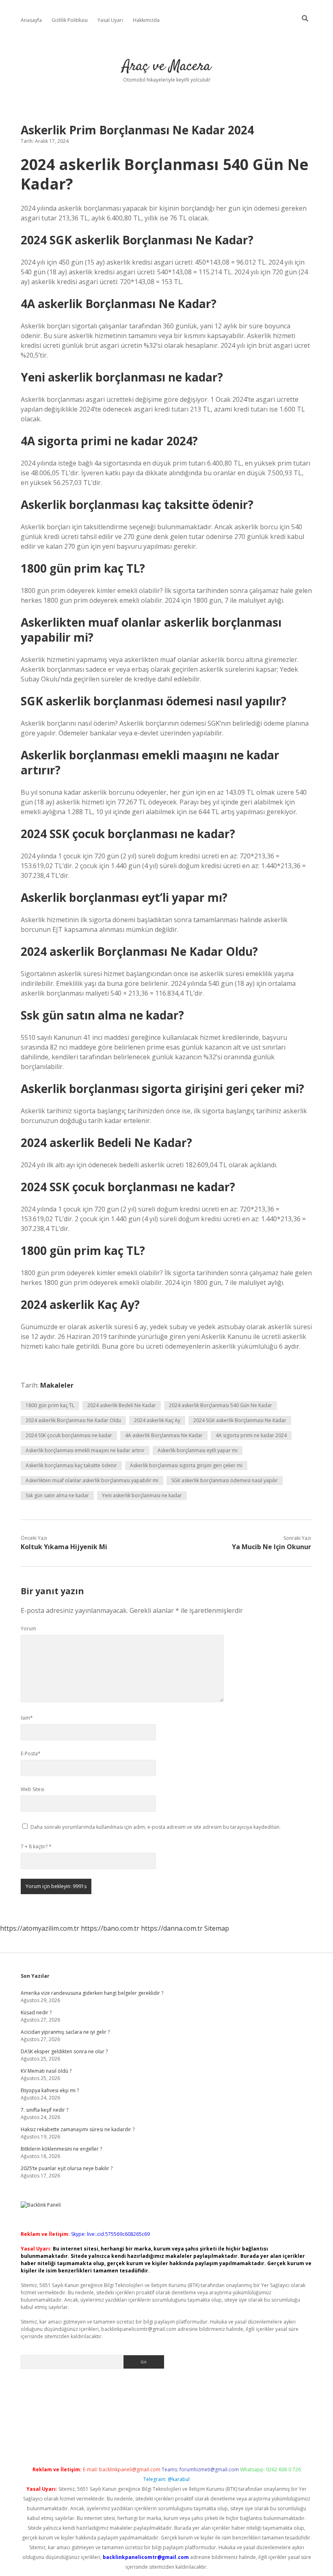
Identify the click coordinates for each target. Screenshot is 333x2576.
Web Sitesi (32, 1789)
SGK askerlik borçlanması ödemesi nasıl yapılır (225, 1480)
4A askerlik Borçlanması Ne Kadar (164, 1435)
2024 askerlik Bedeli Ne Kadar (122, 1405)
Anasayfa (31, 20)
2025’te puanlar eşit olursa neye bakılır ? (67, 2168)
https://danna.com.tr (172, 1928)
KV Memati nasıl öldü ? (46, 2071)
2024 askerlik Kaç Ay (157, 1420)
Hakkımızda (146, 20)
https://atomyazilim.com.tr (40, 1928)
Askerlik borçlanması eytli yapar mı (198, 1450)
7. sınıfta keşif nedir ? (44, 2110)
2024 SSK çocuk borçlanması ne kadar (69, 1435)
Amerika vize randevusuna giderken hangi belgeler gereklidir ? (92, 1993)
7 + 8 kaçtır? (36, 1846)
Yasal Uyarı (110, 20)
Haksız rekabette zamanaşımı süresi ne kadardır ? (78, 2129)
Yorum (28, 1629)
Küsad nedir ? (36, 2012)
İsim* (27, 1718)
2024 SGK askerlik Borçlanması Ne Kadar (240, 1420)
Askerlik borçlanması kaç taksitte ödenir (71, 1465)
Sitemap (217, 1928)
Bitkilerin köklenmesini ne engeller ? (61, 2149)
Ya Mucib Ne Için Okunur (271, 1547)
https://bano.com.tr (110, 1928)
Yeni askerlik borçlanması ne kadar (142, 1495)
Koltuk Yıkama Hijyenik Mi (64, 1547)
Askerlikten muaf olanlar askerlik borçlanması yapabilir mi (92, 1480)
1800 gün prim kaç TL (50, 1405)
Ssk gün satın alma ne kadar (57, 1495)
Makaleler (57, 1385)
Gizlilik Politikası (70, 20)
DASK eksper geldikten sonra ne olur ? (64, 2051)
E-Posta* (31, 1754)
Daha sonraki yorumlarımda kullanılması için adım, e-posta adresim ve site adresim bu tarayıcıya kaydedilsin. (156, 1827)
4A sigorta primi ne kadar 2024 (251, 1435)
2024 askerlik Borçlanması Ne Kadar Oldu (73, 1420)
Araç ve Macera (166, 66)
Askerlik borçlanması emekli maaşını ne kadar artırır (85, 1450)
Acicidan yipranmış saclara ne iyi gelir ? (65, 2032)
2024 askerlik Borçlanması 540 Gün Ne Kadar (221, 1405)
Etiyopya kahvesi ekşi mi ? (50, 2090)
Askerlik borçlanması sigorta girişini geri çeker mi (186, 1465)
